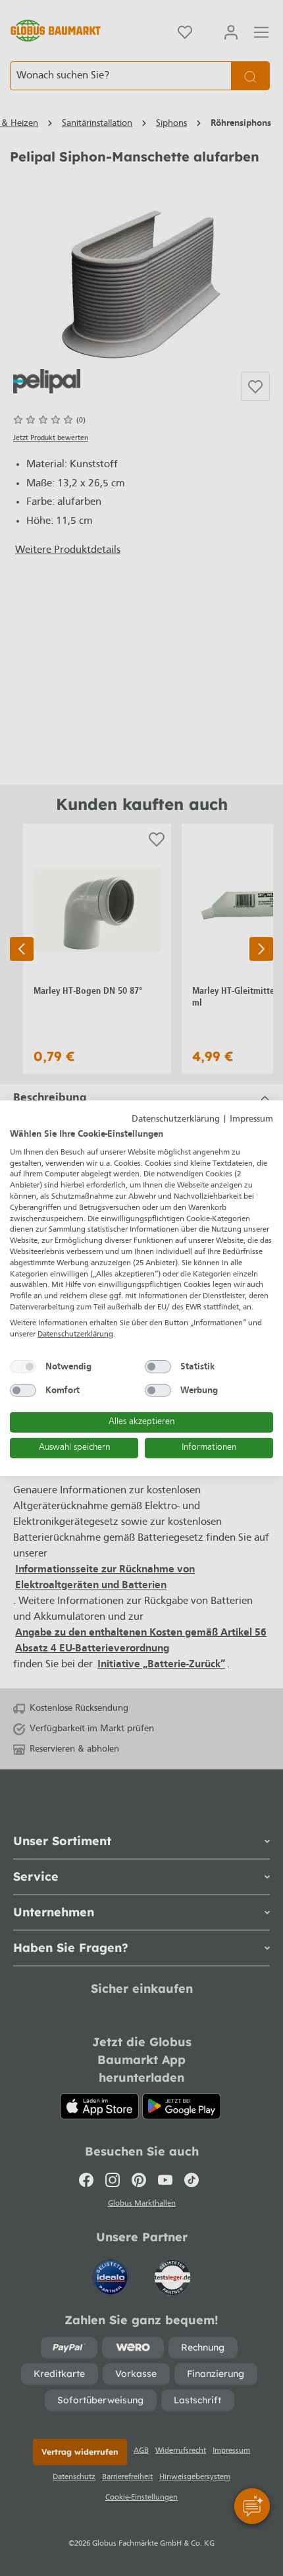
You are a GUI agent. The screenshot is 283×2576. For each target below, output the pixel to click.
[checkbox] (23, 1367)
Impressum (251, 1119)
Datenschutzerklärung (176, 1119)
